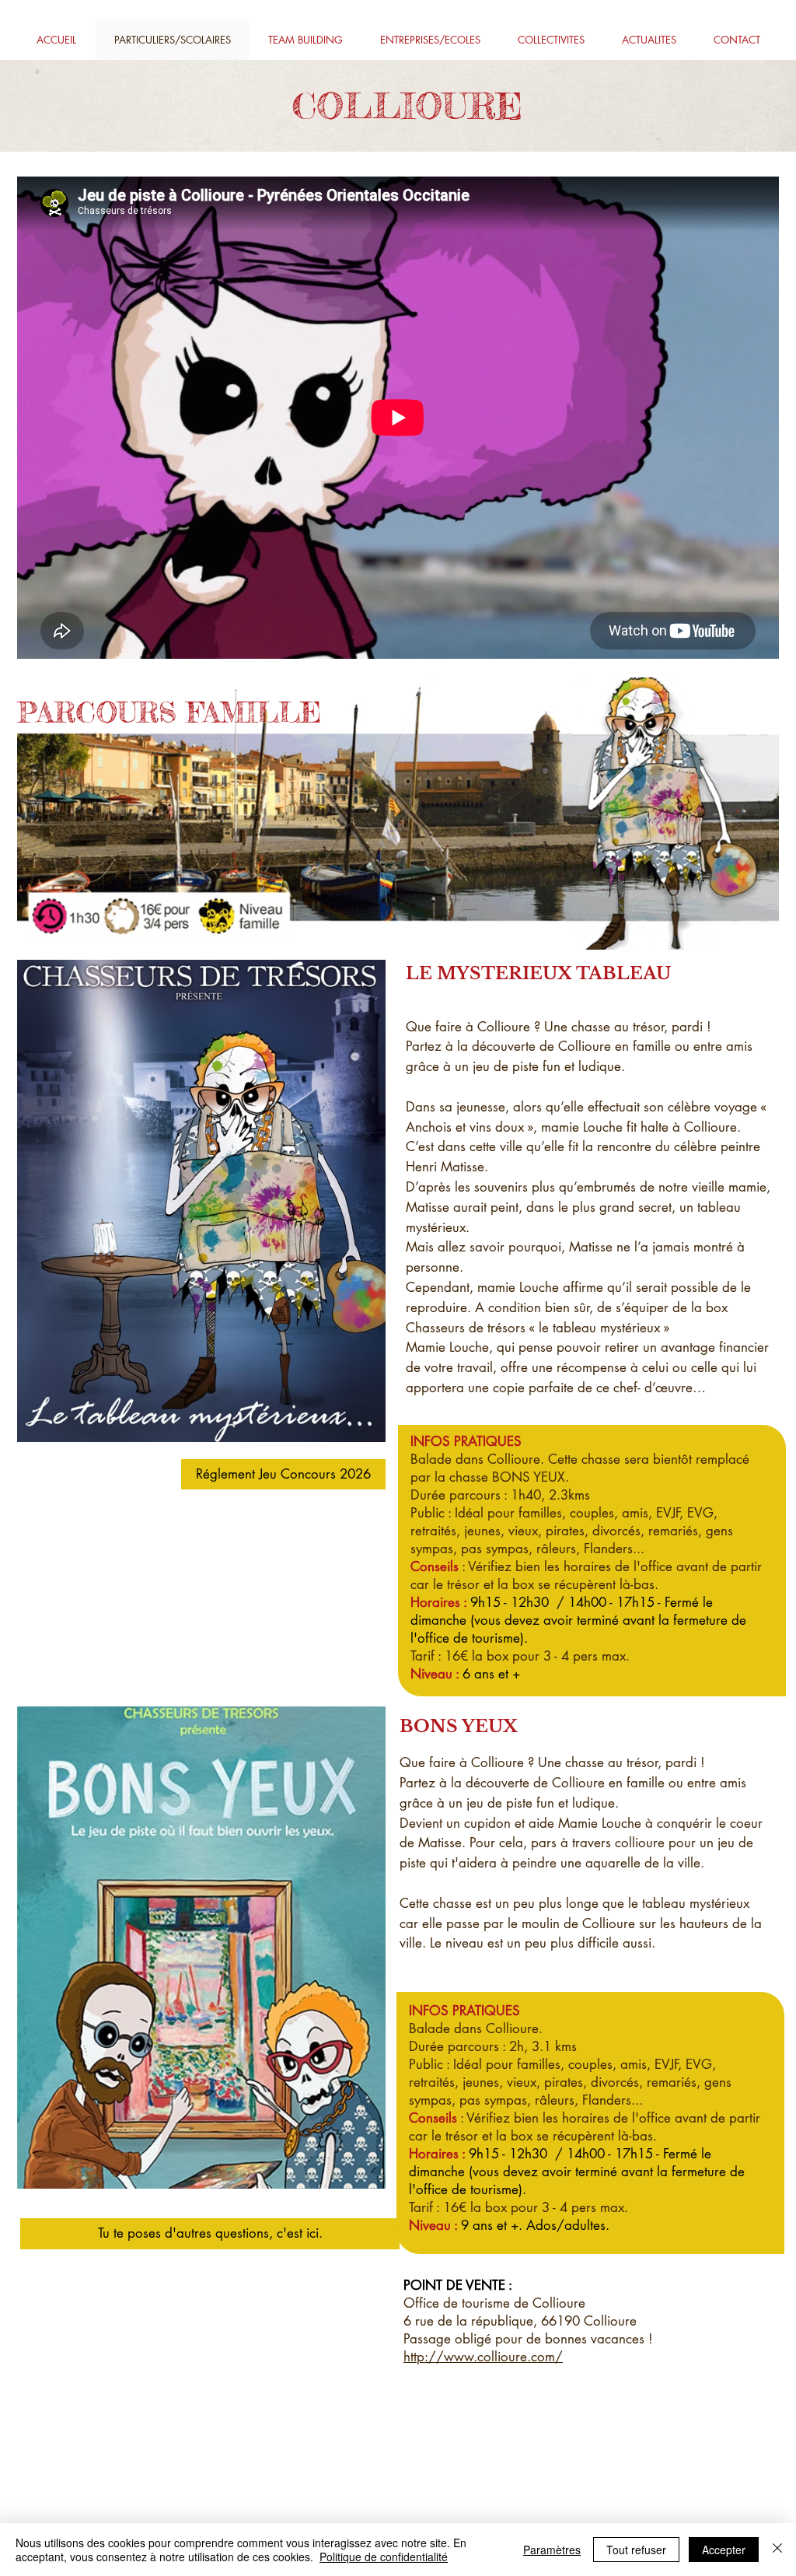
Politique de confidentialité (384, 2557)
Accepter (724, 2550)
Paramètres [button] (552, 2550)
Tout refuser (636, 2550)
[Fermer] (777, 2550)
